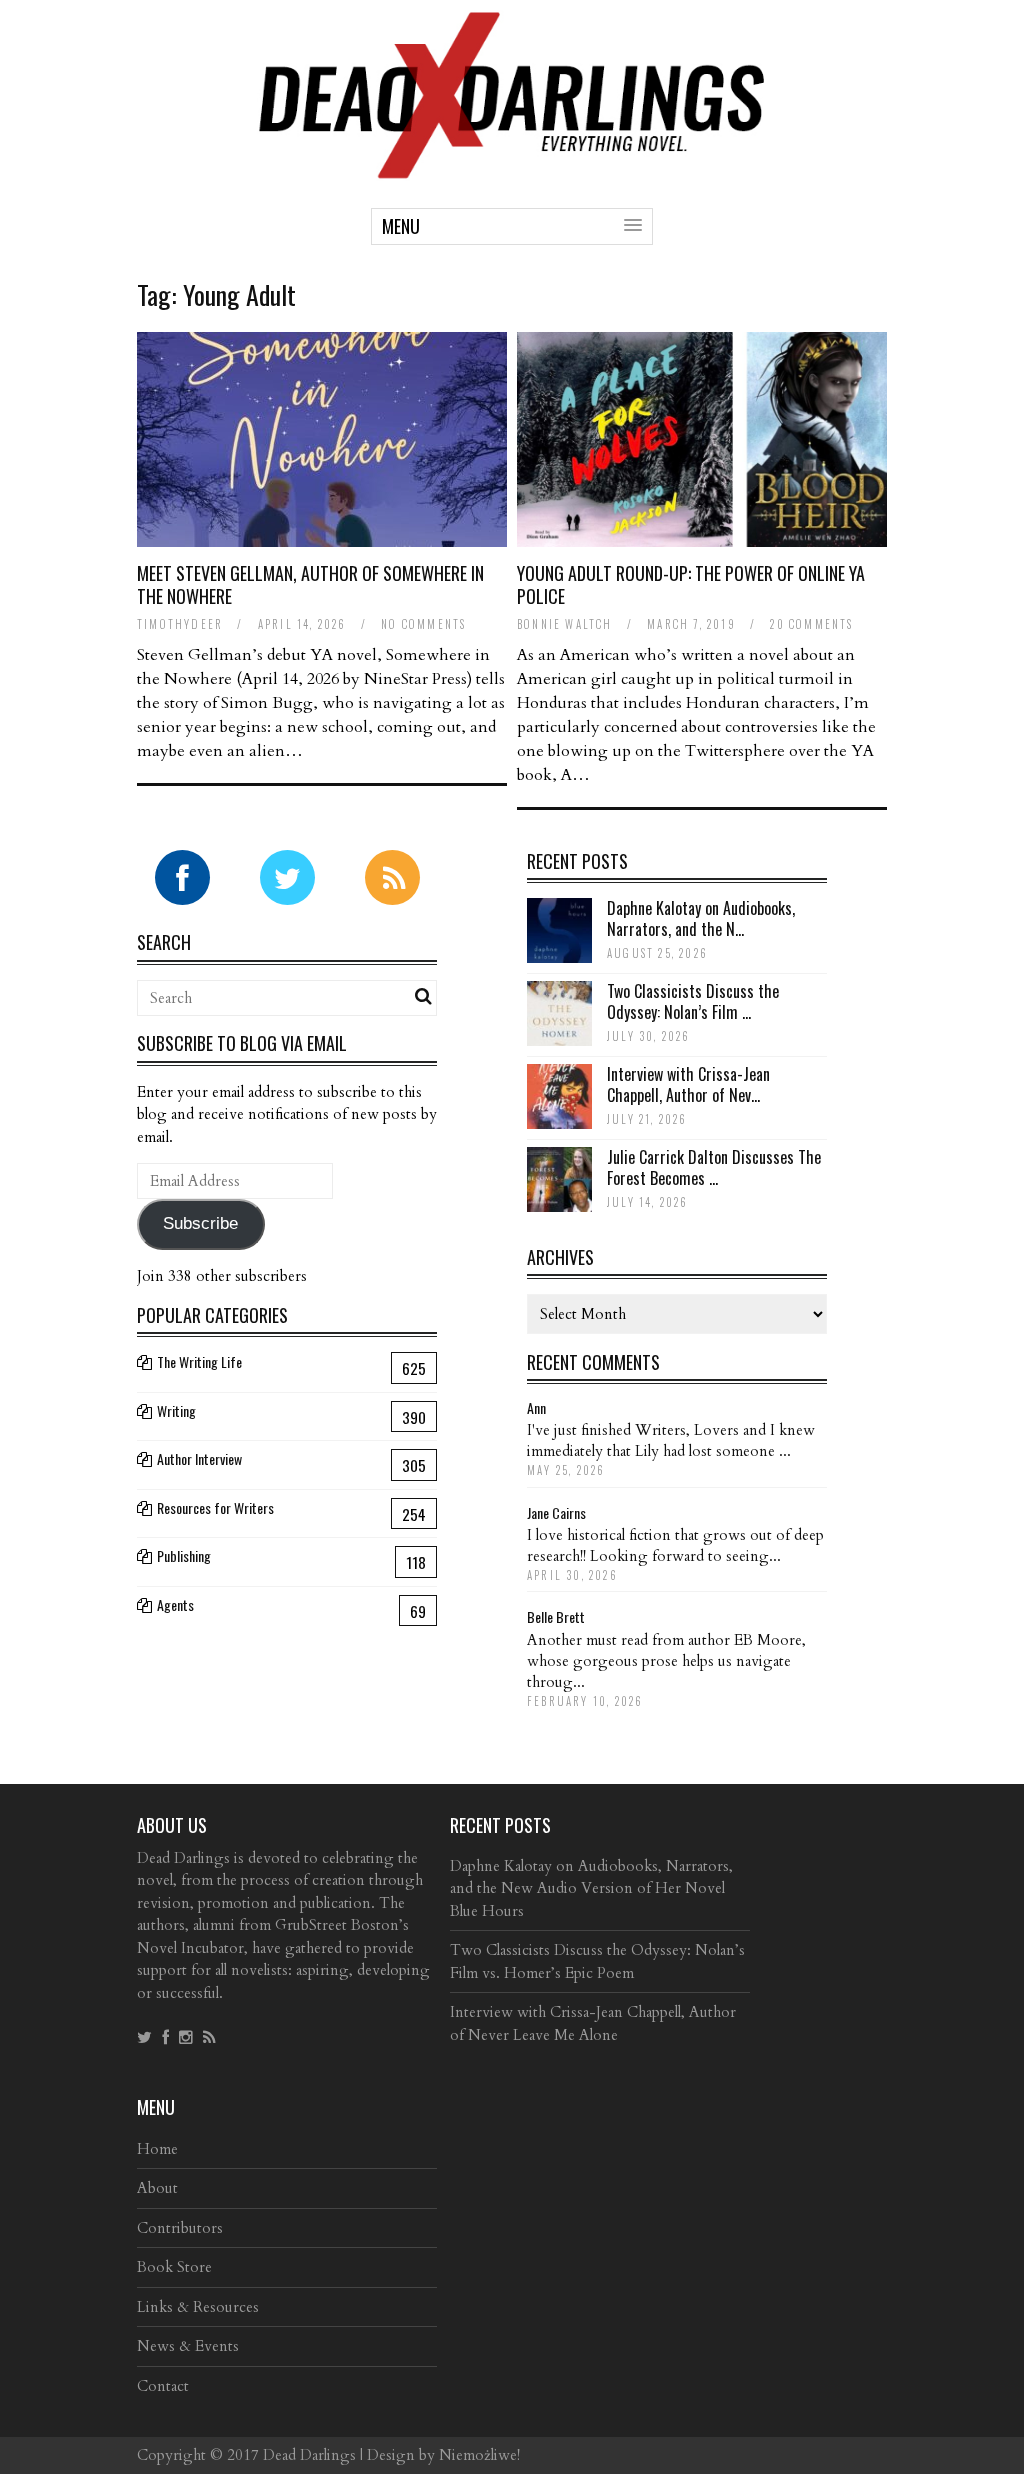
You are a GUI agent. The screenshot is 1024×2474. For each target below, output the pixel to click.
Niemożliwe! (479, 2455)
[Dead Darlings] (512, 168)
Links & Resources (198, 2307)
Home (157, 2149)
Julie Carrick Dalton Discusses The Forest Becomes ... (714, 1167)
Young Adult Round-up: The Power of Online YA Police (691, 584)
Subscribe (200, 1223)
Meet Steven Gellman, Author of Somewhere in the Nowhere (310, 584)
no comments (423, 624)
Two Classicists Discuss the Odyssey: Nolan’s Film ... (693, 1001)
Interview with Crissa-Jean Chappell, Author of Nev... (688, 1084)
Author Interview (199, 1458)
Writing (176, 1410)
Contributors (180, 2228)
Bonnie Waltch (565, 624)
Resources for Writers (215, 1507)
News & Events (188, 2346)
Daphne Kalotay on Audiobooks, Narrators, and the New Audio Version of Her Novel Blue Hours (591, 1888)
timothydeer (180, 624)
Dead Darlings (309, 2455)
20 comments (811, 624)
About (157, 2188)
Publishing (184, 1555)
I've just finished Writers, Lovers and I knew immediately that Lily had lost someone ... (671, 1440)
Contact (163, 2386)
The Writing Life (199, 1361)
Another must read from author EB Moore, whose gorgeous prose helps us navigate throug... (666, 1661)
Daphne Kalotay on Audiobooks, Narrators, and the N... (701, 918)
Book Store (174, 2267)
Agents (175, 1604)
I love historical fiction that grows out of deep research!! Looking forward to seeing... (675, 1545)
